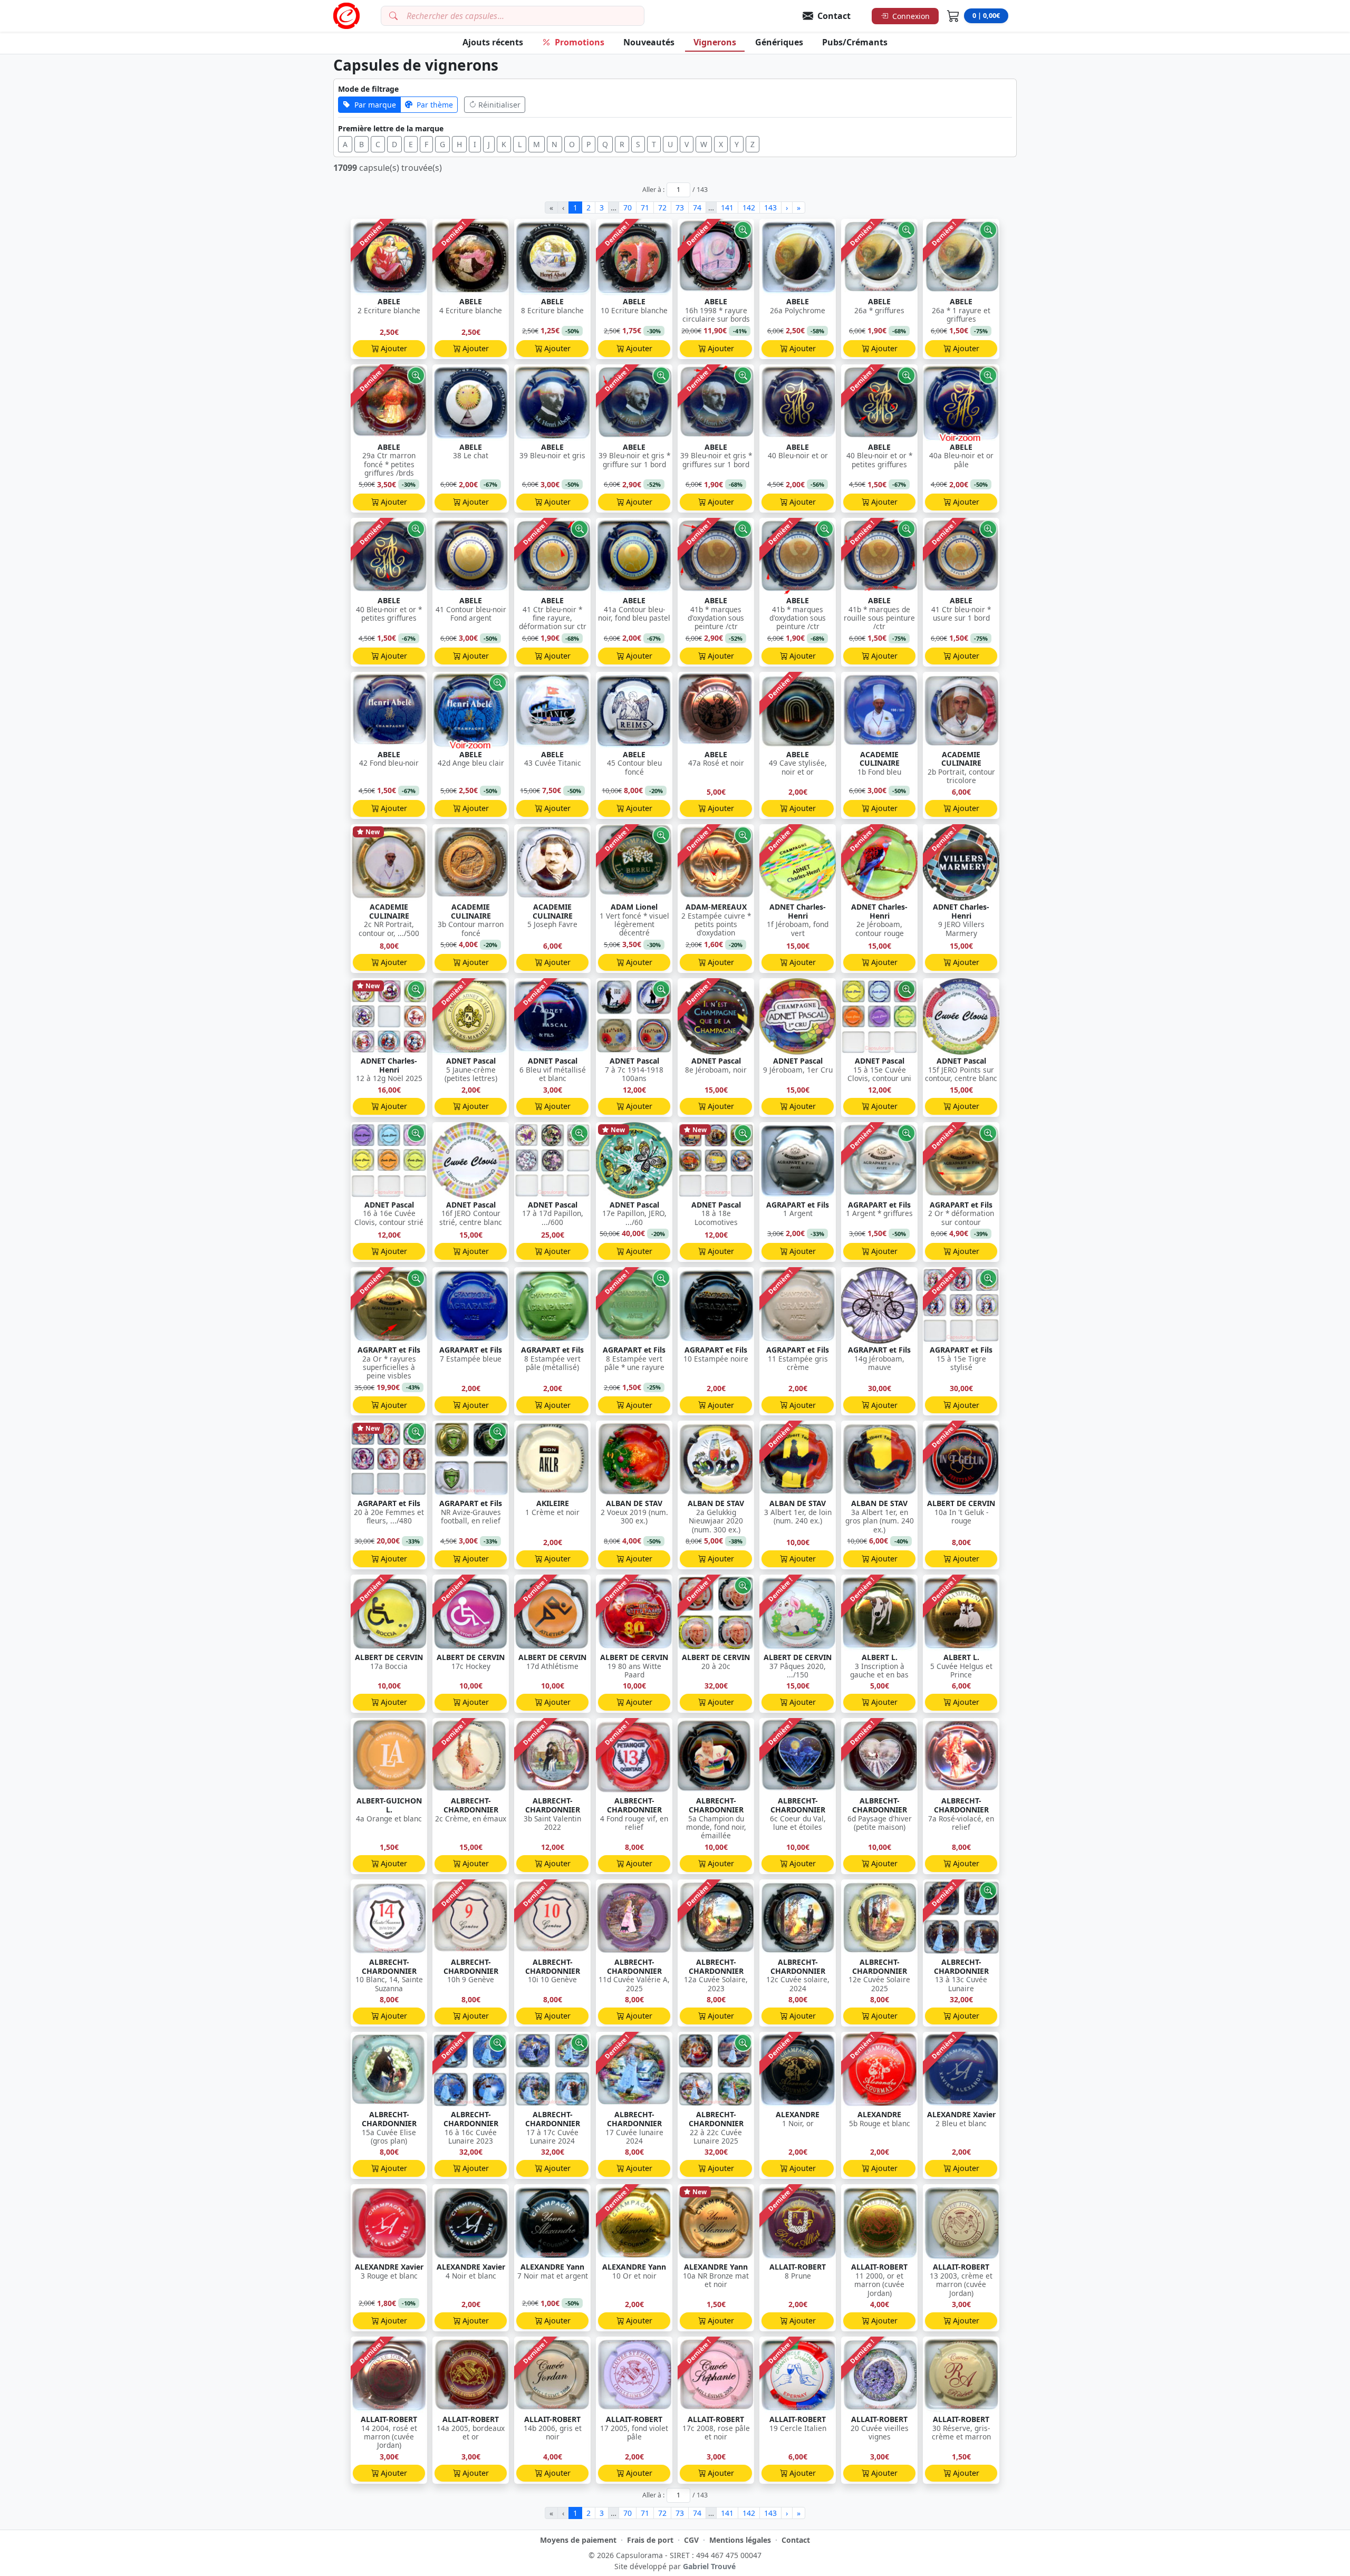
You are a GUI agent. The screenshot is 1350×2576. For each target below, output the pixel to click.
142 (749, 208)
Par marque (375, 105)
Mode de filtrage (368, 89)
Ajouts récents (493, 42)
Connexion (911, 16)
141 (727, 208)
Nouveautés (649, 42)
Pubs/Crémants (855, 42)
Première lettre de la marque (391, 128)
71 (645, 208)
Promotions (580, 42)
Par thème (435, 105)
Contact (796, 2540)
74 (697, 208)
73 (680, 208)
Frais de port (650, 2540)
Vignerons (715, 42)
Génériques (779, 42)
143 (770, 208)
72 (662, 208)
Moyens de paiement (578, 2540)
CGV (691, 2540)
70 (628, 208)
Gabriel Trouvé (709, 2566)
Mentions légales (740, 2540)
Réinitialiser (499, 105)
